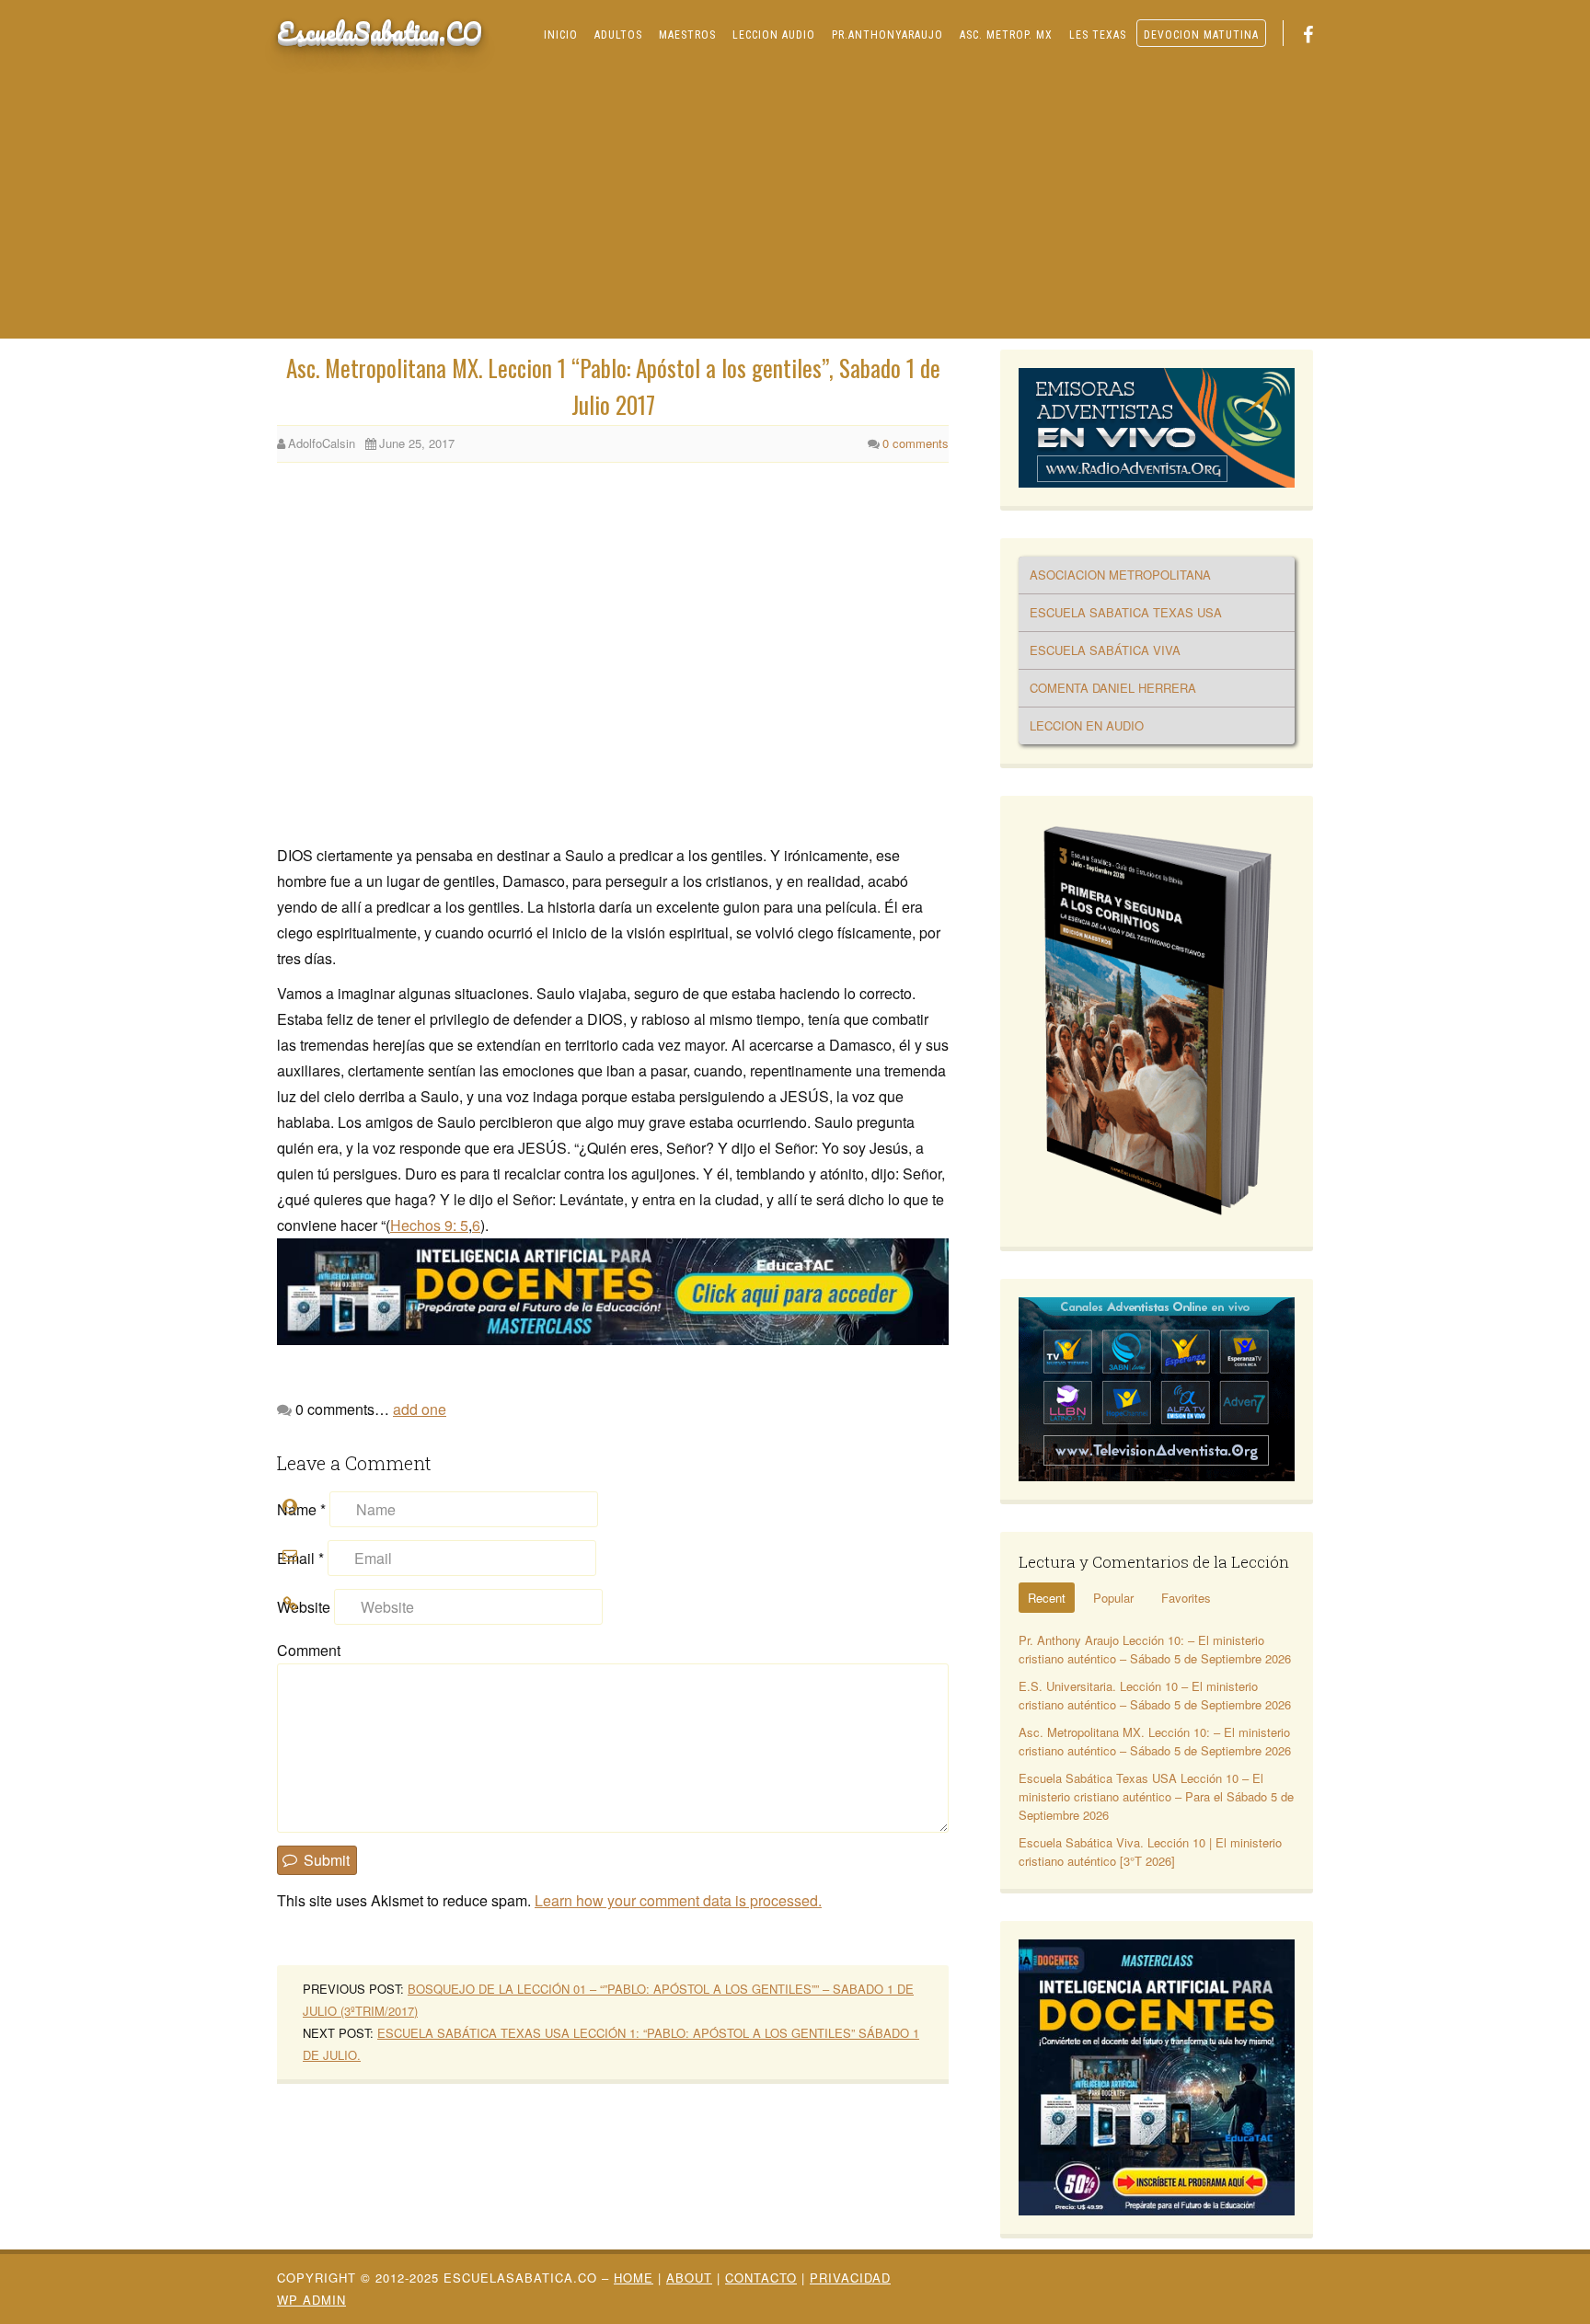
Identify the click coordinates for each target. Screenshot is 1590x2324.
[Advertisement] (795, 201)
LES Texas (1098, 35)
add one (420, 1409)
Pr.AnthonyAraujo (887, 35)
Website (304, 1607)
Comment (309, 1650)
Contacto (761, 2278)
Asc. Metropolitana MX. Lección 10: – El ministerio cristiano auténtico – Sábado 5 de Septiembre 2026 (1155, 1741)
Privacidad (850, 2278)
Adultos (618, 35)
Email (300, 1558)
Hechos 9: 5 (429, 1225)
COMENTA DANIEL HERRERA (1113, 688)
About (689, 2278)
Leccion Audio (774, 35)
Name (301, 1509)
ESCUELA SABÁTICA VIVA (1105, 650)
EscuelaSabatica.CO (380, 31)
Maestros (687, 35)
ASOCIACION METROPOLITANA (1120, 575)
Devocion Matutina (1201, 35)
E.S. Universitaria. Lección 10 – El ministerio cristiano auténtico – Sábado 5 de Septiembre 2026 (1155, 1695)
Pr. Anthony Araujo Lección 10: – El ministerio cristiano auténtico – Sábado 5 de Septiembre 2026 (1155, 1649)
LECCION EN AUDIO (1087, 725)
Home (634, 2278)
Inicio (561, 35)
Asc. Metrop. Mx (1006, 35)
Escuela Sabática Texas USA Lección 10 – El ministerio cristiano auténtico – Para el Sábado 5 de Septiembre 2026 (1156, 1796)
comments (916, 443)
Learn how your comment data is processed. (678, 1900)
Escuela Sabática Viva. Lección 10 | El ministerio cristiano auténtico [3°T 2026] (1150, 1852)
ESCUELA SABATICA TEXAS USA (1126, 612)
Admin (311, 2300)
